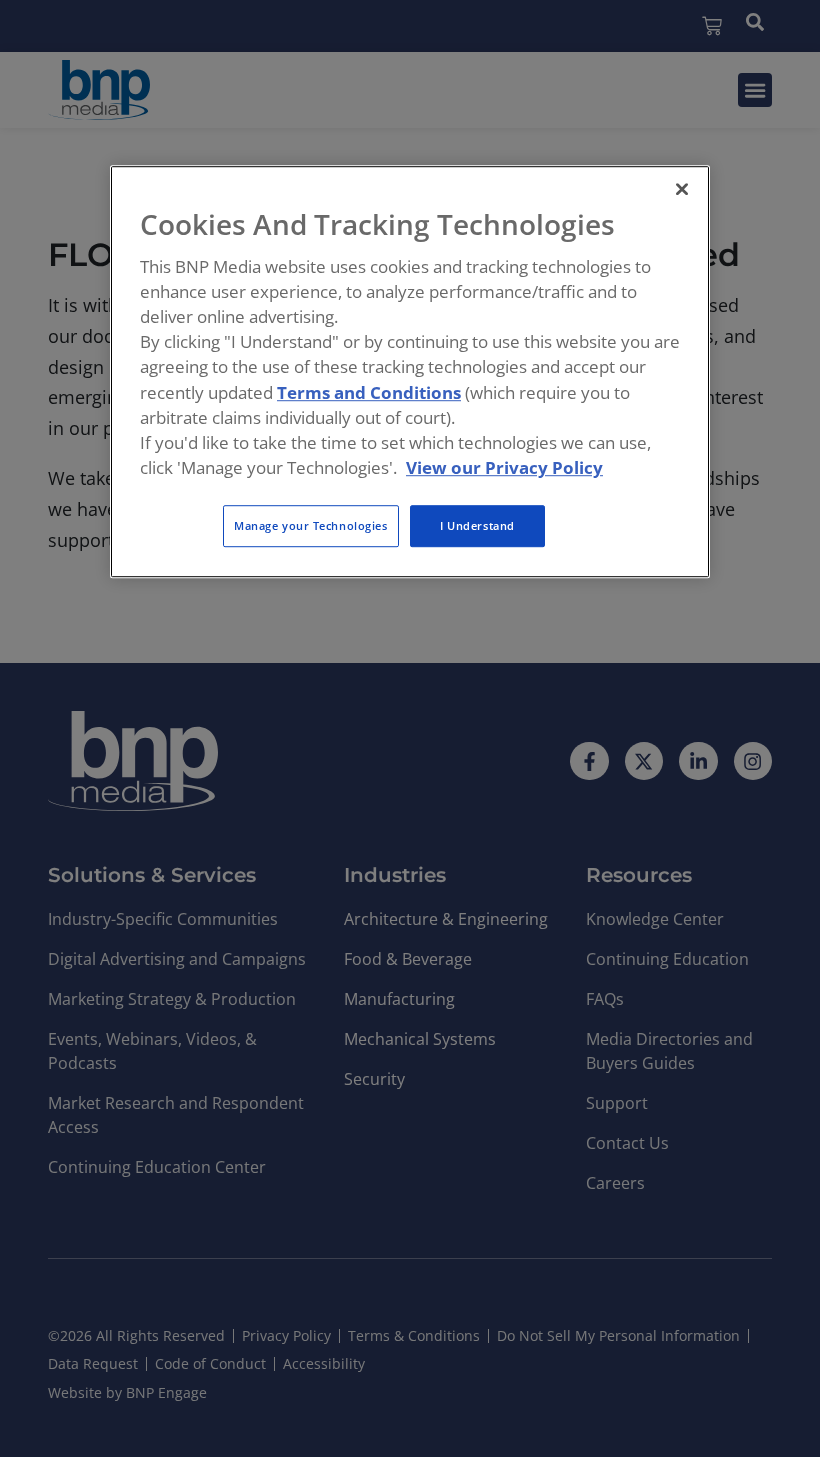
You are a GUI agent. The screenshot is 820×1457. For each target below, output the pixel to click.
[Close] (682, 189)
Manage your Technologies (311, 526)
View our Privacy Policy (504, 467)
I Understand (477, 526)
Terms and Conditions (369, 392)
